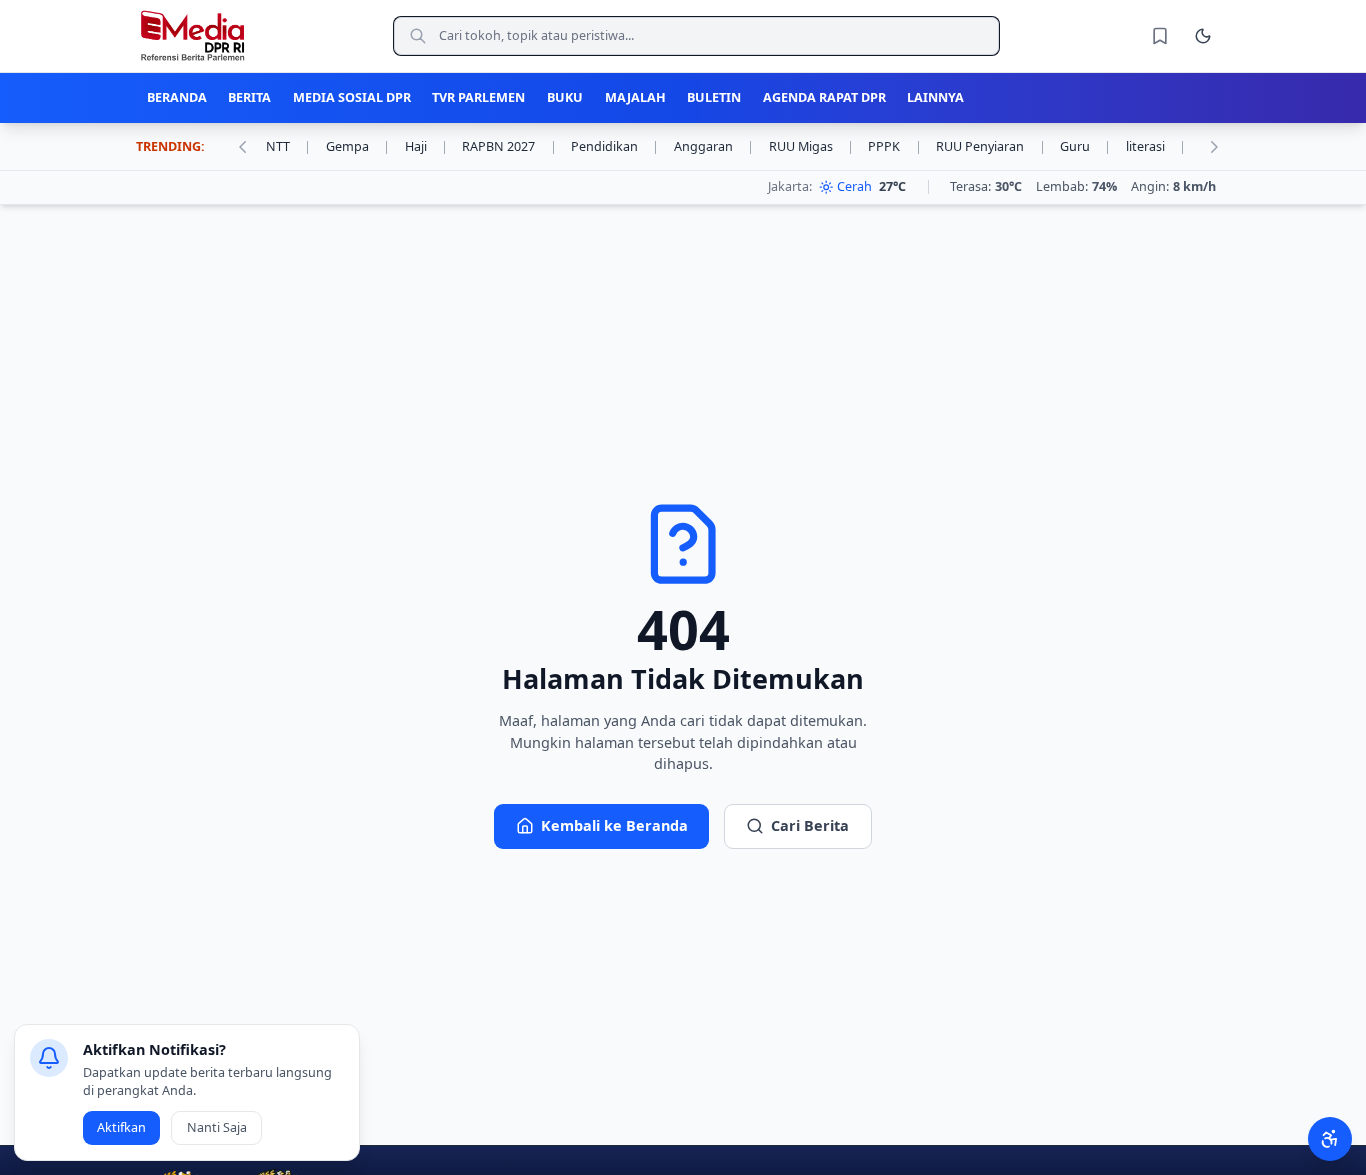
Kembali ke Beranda (614, 825)
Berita (249, 97)
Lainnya (935, 97)
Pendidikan (615, 146)
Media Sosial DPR (352, 97)
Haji (426, 146)
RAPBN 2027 (509, 146)
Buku (565, 97)
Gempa (358, 146)
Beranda (177, 97)
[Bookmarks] (1160, 36)
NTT (288, 146)
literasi (1156, 146)
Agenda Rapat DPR (824, 97)
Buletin (714, 97)
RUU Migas (811, 146)
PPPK (894, 146)
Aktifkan (121, 1127)
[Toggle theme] (1203, 36)
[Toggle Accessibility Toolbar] (1329, 1138)
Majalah (635, 97)
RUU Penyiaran (990, 146)
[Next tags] (1214, 147)
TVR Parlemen (478, 97)
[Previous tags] (242, 147)
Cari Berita (810, 825)
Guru (1085, 146)
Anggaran (714, 146)
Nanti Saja (217, 1127)
